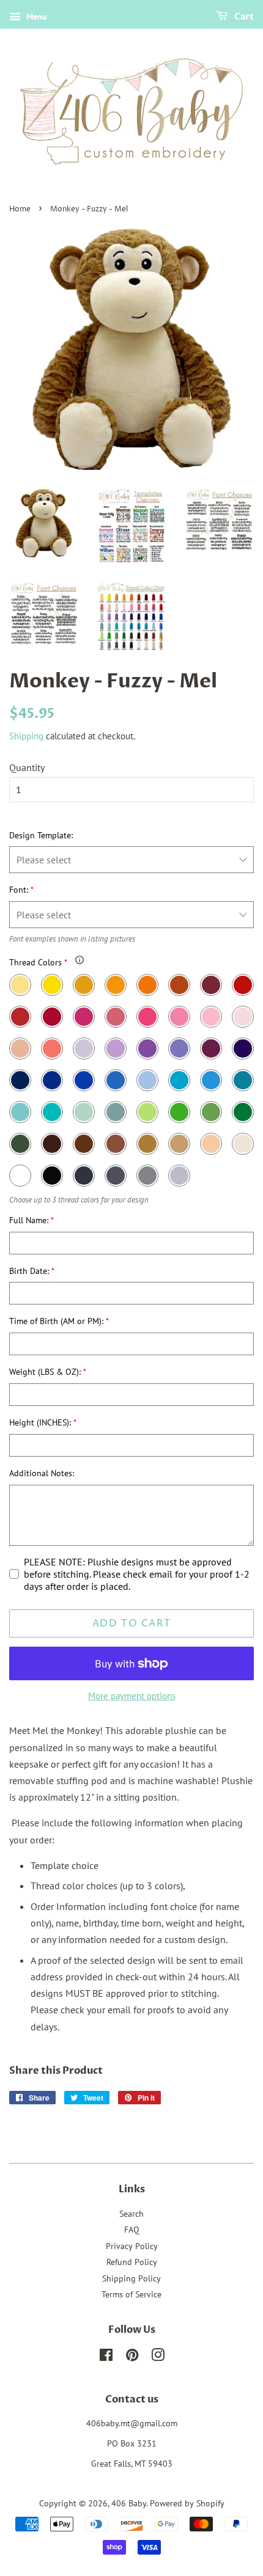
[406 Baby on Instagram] (158, 2357)
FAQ (132, 2230)
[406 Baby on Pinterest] (132, 2357)
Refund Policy (132, 2262)
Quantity (27, 767)
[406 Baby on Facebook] (106, 2357)
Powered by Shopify (187, 2503)
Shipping (26, 736)
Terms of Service (131, 2294)
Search (131, 2214)
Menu (35, 16)
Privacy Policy (132, 2246)
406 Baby (129, 2503)
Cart (243, 17)
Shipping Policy (131, 2278)
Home (20, 209)
